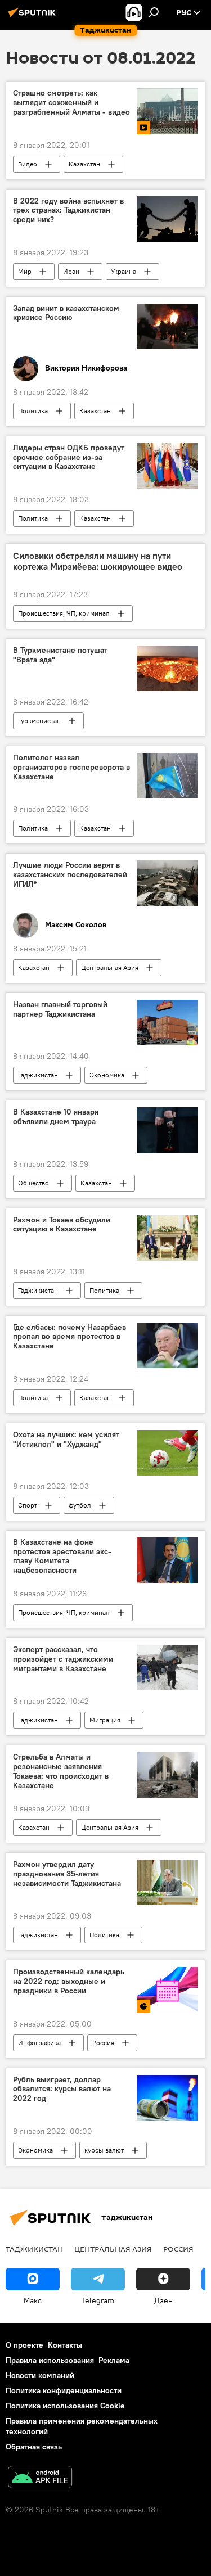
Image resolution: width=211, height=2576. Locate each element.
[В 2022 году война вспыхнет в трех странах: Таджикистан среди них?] (167, 219)
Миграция (105, 1720)
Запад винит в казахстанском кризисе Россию (66, 313)
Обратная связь (34, 2447)
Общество (33, 1183)
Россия (103, 2043)
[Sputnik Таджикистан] (34, 17)
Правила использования (50, 2360)
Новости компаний (40, 2375)
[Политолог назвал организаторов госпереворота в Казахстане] (167, 776)
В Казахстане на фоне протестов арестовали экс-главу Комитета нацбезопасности (62, 1556)
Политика (33, 411)
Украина (124, 271)
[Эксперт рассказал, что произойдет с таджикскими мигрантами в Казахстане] (167, 1668)
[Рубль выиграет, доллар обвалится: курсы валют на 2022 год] (167, 2098)
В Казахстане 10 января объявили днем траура (56, 1117)
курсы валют (104, 2150)
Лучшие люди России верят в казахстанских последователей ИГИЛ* (70, 875)
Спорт (28, 1505)
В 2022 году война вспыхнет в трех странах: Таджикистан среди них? (68, 211)
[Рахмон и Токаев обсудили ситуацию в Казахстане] (167, 1238)
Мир (25, 271)
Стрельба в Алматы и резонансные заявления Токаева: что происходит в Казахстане (61, 1771)
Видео (28, 164)
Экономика (107, 1075)
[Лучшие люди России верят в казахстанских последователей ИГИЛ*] (167, 883)
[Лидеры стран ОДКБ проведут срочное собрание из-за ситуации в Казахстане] (167, 466)
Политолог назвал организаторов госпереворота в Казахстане (71, 767)
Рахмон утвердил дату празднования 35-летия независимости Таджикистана (67, 1874)
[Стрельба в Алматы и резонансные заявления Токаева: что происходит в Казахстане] (167, 1775)
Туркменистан (39, 721)
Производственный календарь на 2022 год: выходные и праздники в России (69, 1981)
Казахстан (84, 164)
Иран (71, 271)
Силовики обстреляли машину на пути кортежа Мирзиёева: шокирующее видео (98, 561)
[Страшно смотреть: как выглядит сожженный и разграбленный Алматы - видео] (167, 111)
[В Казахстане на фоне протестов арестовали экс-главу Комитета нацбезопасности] (167, 1560)
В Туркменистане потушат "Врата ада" (60, 655)
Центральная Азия (110, 967)
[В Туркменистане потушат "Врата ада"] (167, 668)
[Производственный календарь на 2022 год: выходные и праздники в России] (167, 1990)
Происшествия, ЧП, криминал (64, 613)
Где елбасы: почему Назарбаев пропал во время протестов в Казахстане (69, 1337)
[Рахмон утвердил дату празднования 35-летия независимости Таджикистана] (167, 1882)
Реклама (114, 2360)
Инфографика (39, 2043)
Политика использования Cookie (65, 2406)
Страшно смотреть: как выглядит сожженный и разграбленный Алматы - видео (71, 103)
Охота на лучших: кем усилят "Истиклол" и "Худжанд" (66, 1440)
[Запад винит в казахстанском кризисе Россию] (167, 326)
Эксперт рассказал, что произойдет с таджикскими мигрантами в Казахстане (63, 1659)
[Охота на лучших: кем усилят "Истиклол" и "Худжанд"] (167, 1453)
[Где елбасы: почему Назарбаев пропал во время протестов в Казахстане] (167, 1345)
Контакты (65, 2345)
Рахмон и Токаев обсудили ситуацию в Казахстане (62, 1225)
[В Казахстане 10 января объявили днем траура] (167, 1130)
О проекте (24, 2345)
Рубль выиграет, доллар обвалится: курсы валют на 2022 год (62, 2089)
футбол (80, 1505)
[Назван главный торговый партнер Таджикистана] (167, 1023)
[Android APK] (40, 2478)
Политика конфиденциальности (64, 2390)
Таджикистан (38, 1075)
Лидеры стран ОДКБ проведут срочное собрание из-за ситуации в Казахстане (69, 457)
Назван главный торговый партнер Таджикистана (60, 1009)
